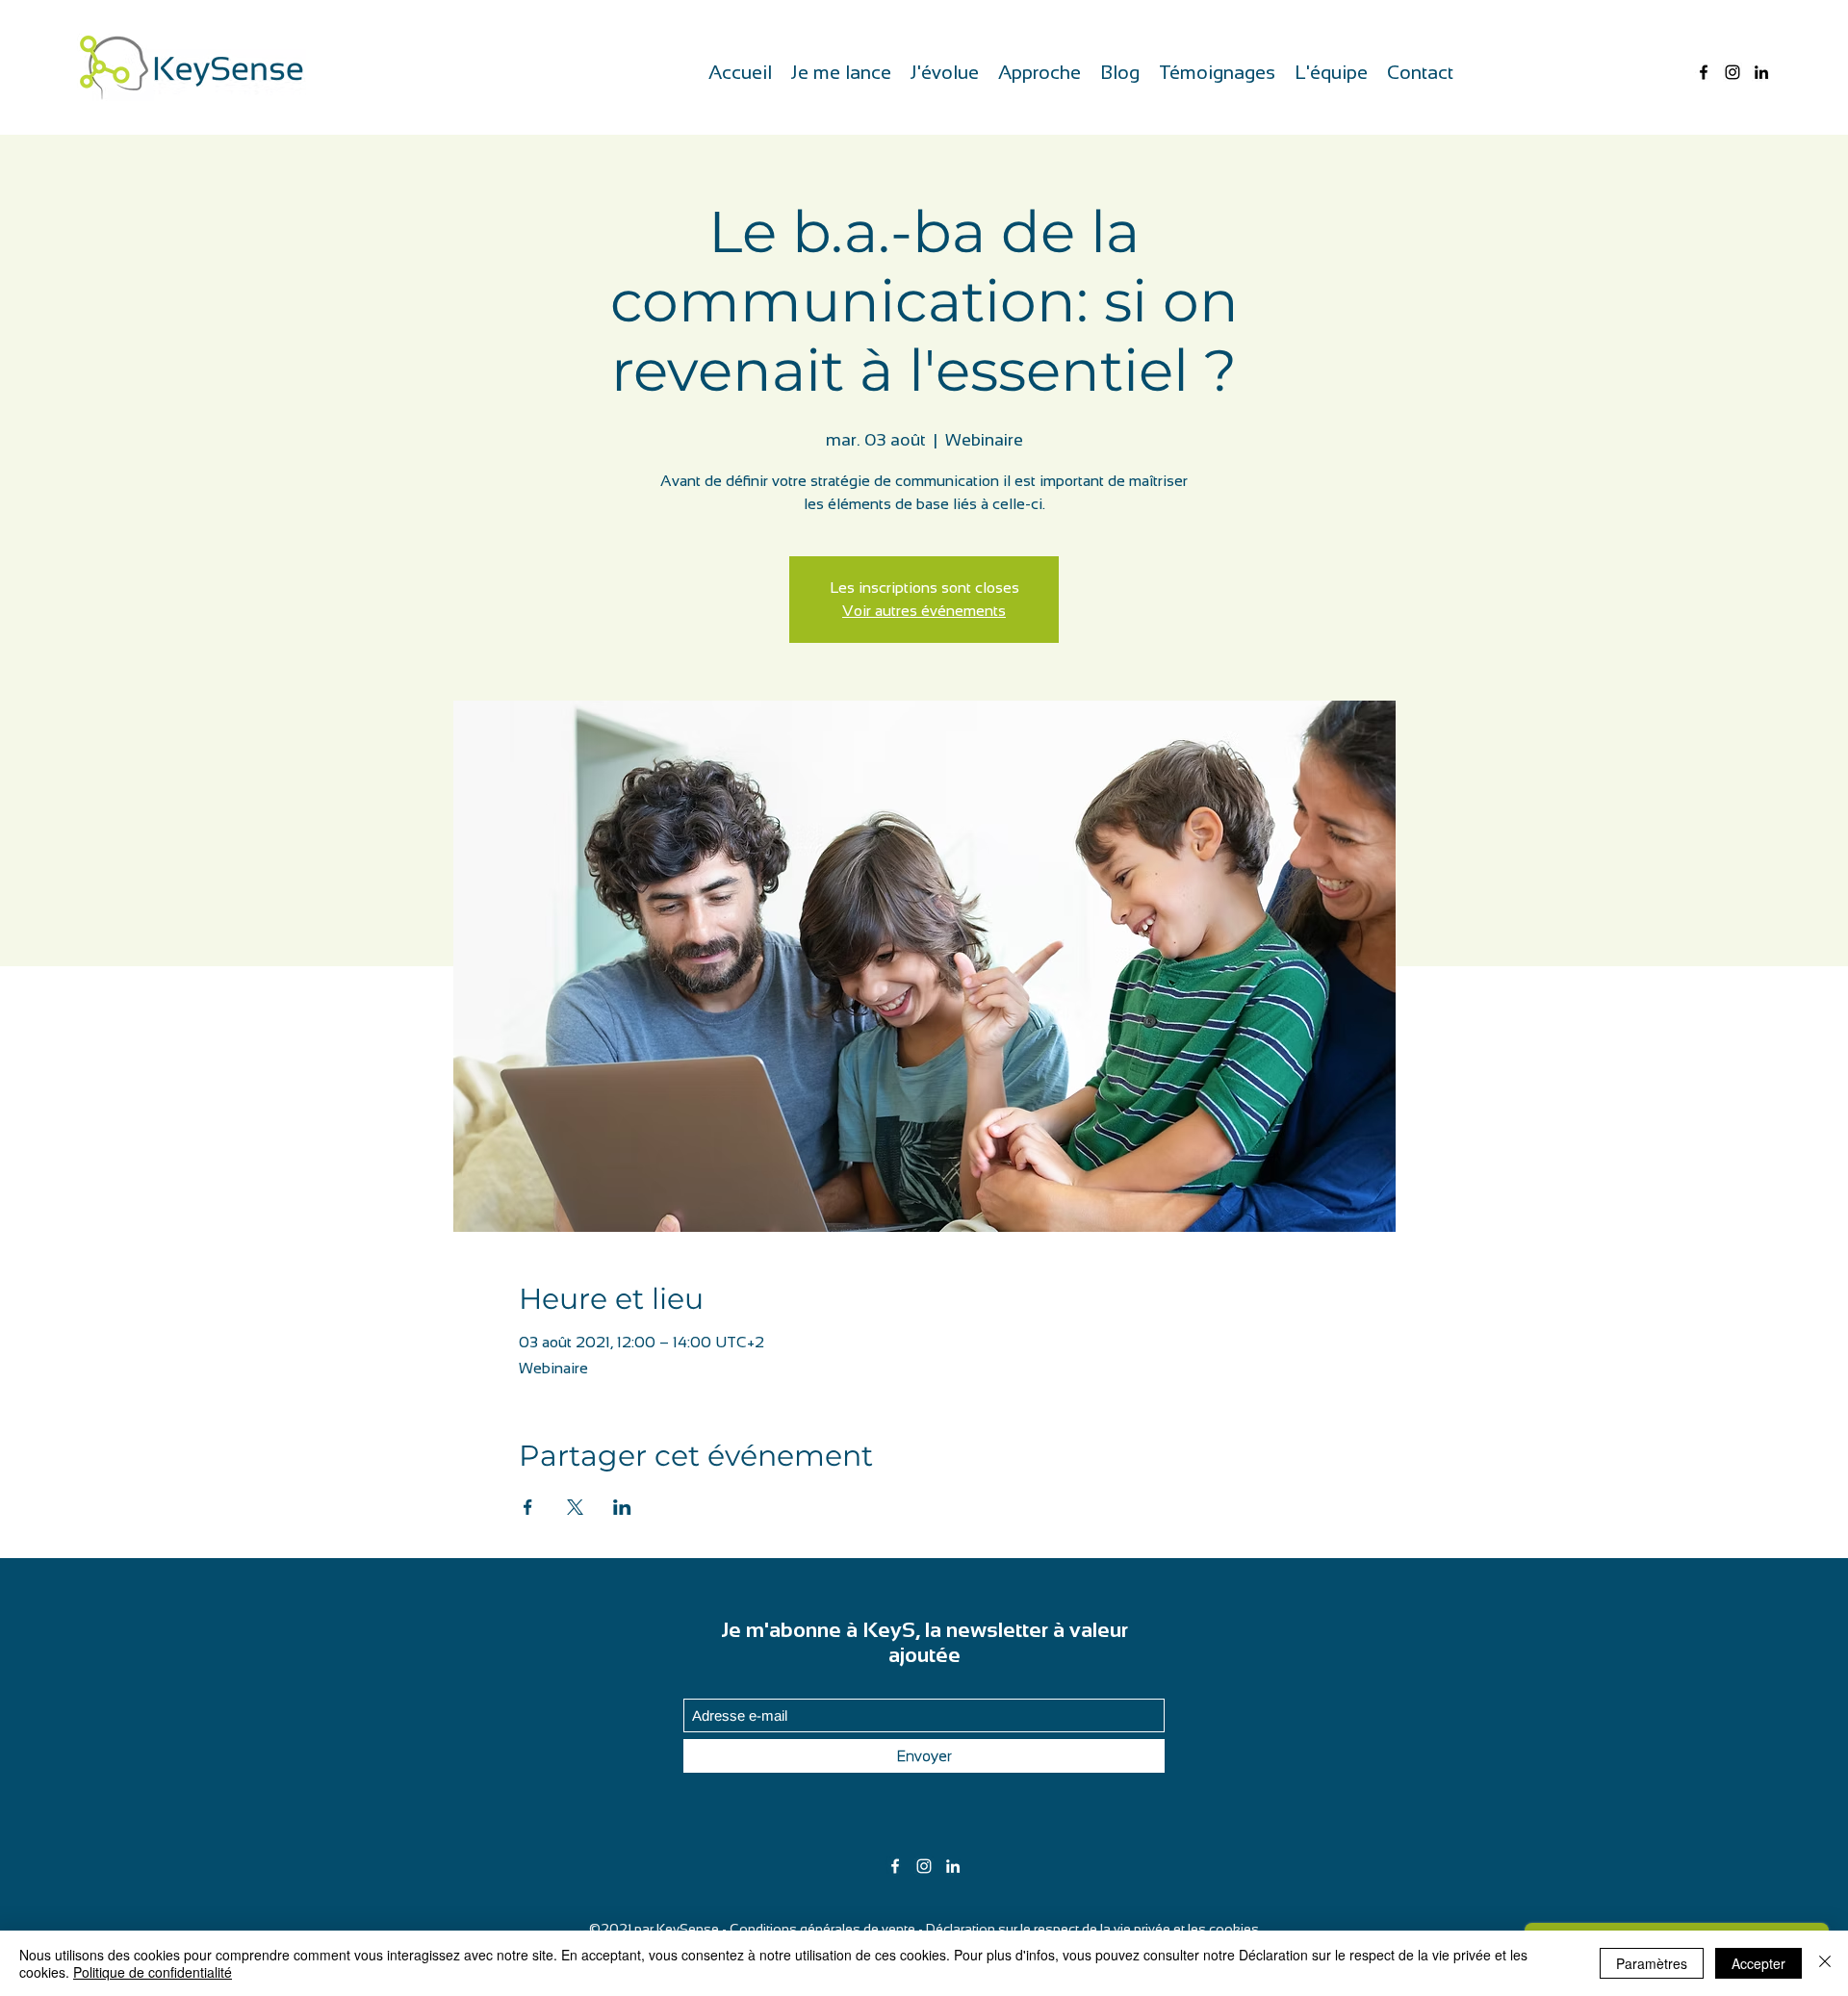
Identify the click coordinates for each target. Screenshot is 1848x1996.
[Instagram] (1732, 72)
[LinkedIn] (1761, 72)
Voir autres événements (924, 611)
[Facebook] (1704, 72)
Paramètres (1652, 1963)
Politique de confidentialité (153, 1972)
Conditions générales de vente (822, 1929)
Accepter (1758, 1963)
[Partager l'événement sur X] (575, 1507)
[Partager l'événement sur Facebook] (528, 1507)
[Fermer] (1825, 1963)
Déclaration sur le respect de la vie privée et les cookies (1092, 1929)
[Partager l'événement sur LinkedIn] (622, 1507)
